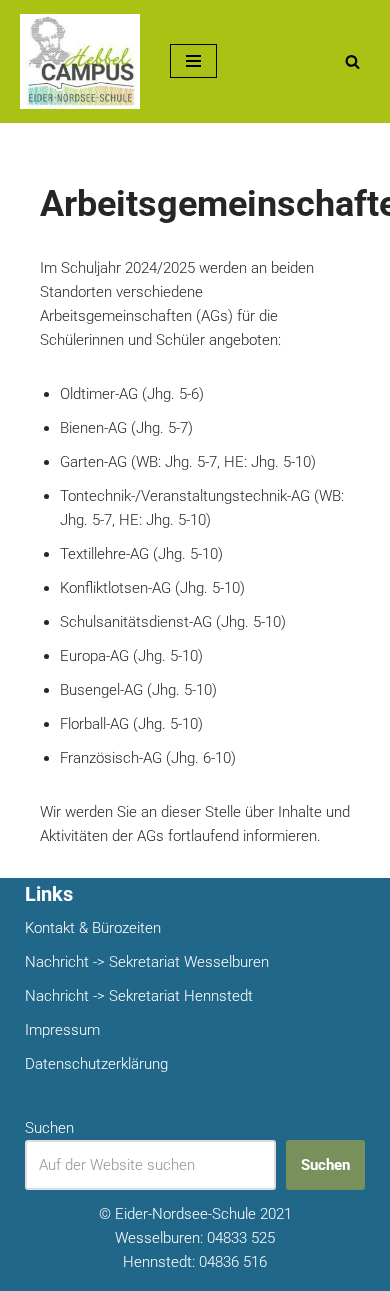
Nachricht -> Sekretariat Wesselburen (147, 962)
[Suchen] (352, 61)
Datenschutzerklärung (96, 1064)
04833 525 (241, 1238)
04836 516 (233, 1262)
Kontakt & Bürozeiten (93, 928)
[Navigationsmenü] (193, 61)
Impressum (62, 1030)
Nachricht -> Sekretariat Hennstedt (139, 996)
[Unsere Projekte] (80, 61)
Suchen (49, 1128)
